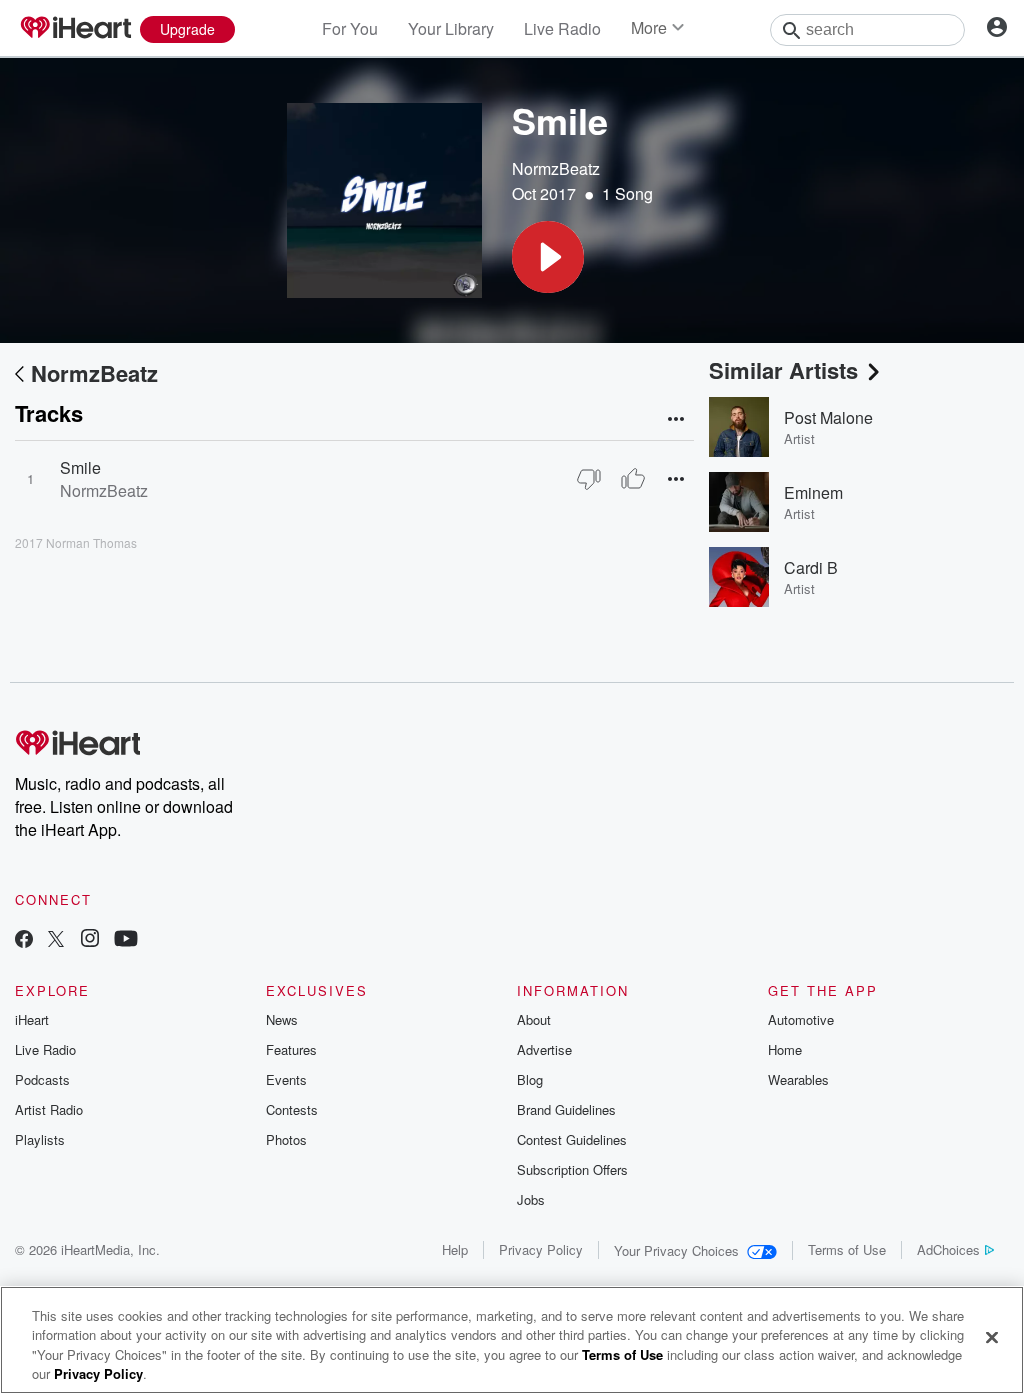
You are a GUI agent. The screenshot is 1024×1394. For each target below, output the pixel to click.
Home (785, 1049)
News (282, 1019)
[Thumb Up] (633, 479)
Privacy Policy (541, 1249)
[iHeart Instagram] (90, 940)
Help (455, 1249)
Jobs (531, 1199)
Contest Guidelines (572, 1139)
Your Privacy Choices (676, 1250)
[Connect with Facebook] (24, 940)
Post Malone (828, 417)
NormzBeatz (556, 168)
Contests (292, 1109)
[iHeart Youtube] (126, 940)
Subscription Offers (572, 1169)
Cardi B (811, 567)
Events (286, 1079)
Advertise (544, 1049)
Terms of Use (847, 1249)
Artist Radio (49, 1109)
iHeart (32, 1019)
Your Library (451, 28)
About (534, 1019)
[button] (548, 257)
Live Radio (562, 28)
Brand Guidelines (566, 1109)
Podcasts (42, 1079)
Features (291, 1049)
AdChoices (948, 1249)
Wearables (798, 1079)
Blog (530, 1079)
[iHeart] (75, 29)
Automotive (801, 1019)
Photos (286, 1139)
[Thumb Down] (589, 479)
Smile (80, 467)
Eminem (813, 492)
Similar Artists (783, 370)
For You (350, 28)
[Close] (992, 1337)
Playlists (40, 1139)
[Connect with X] (56, 940)
